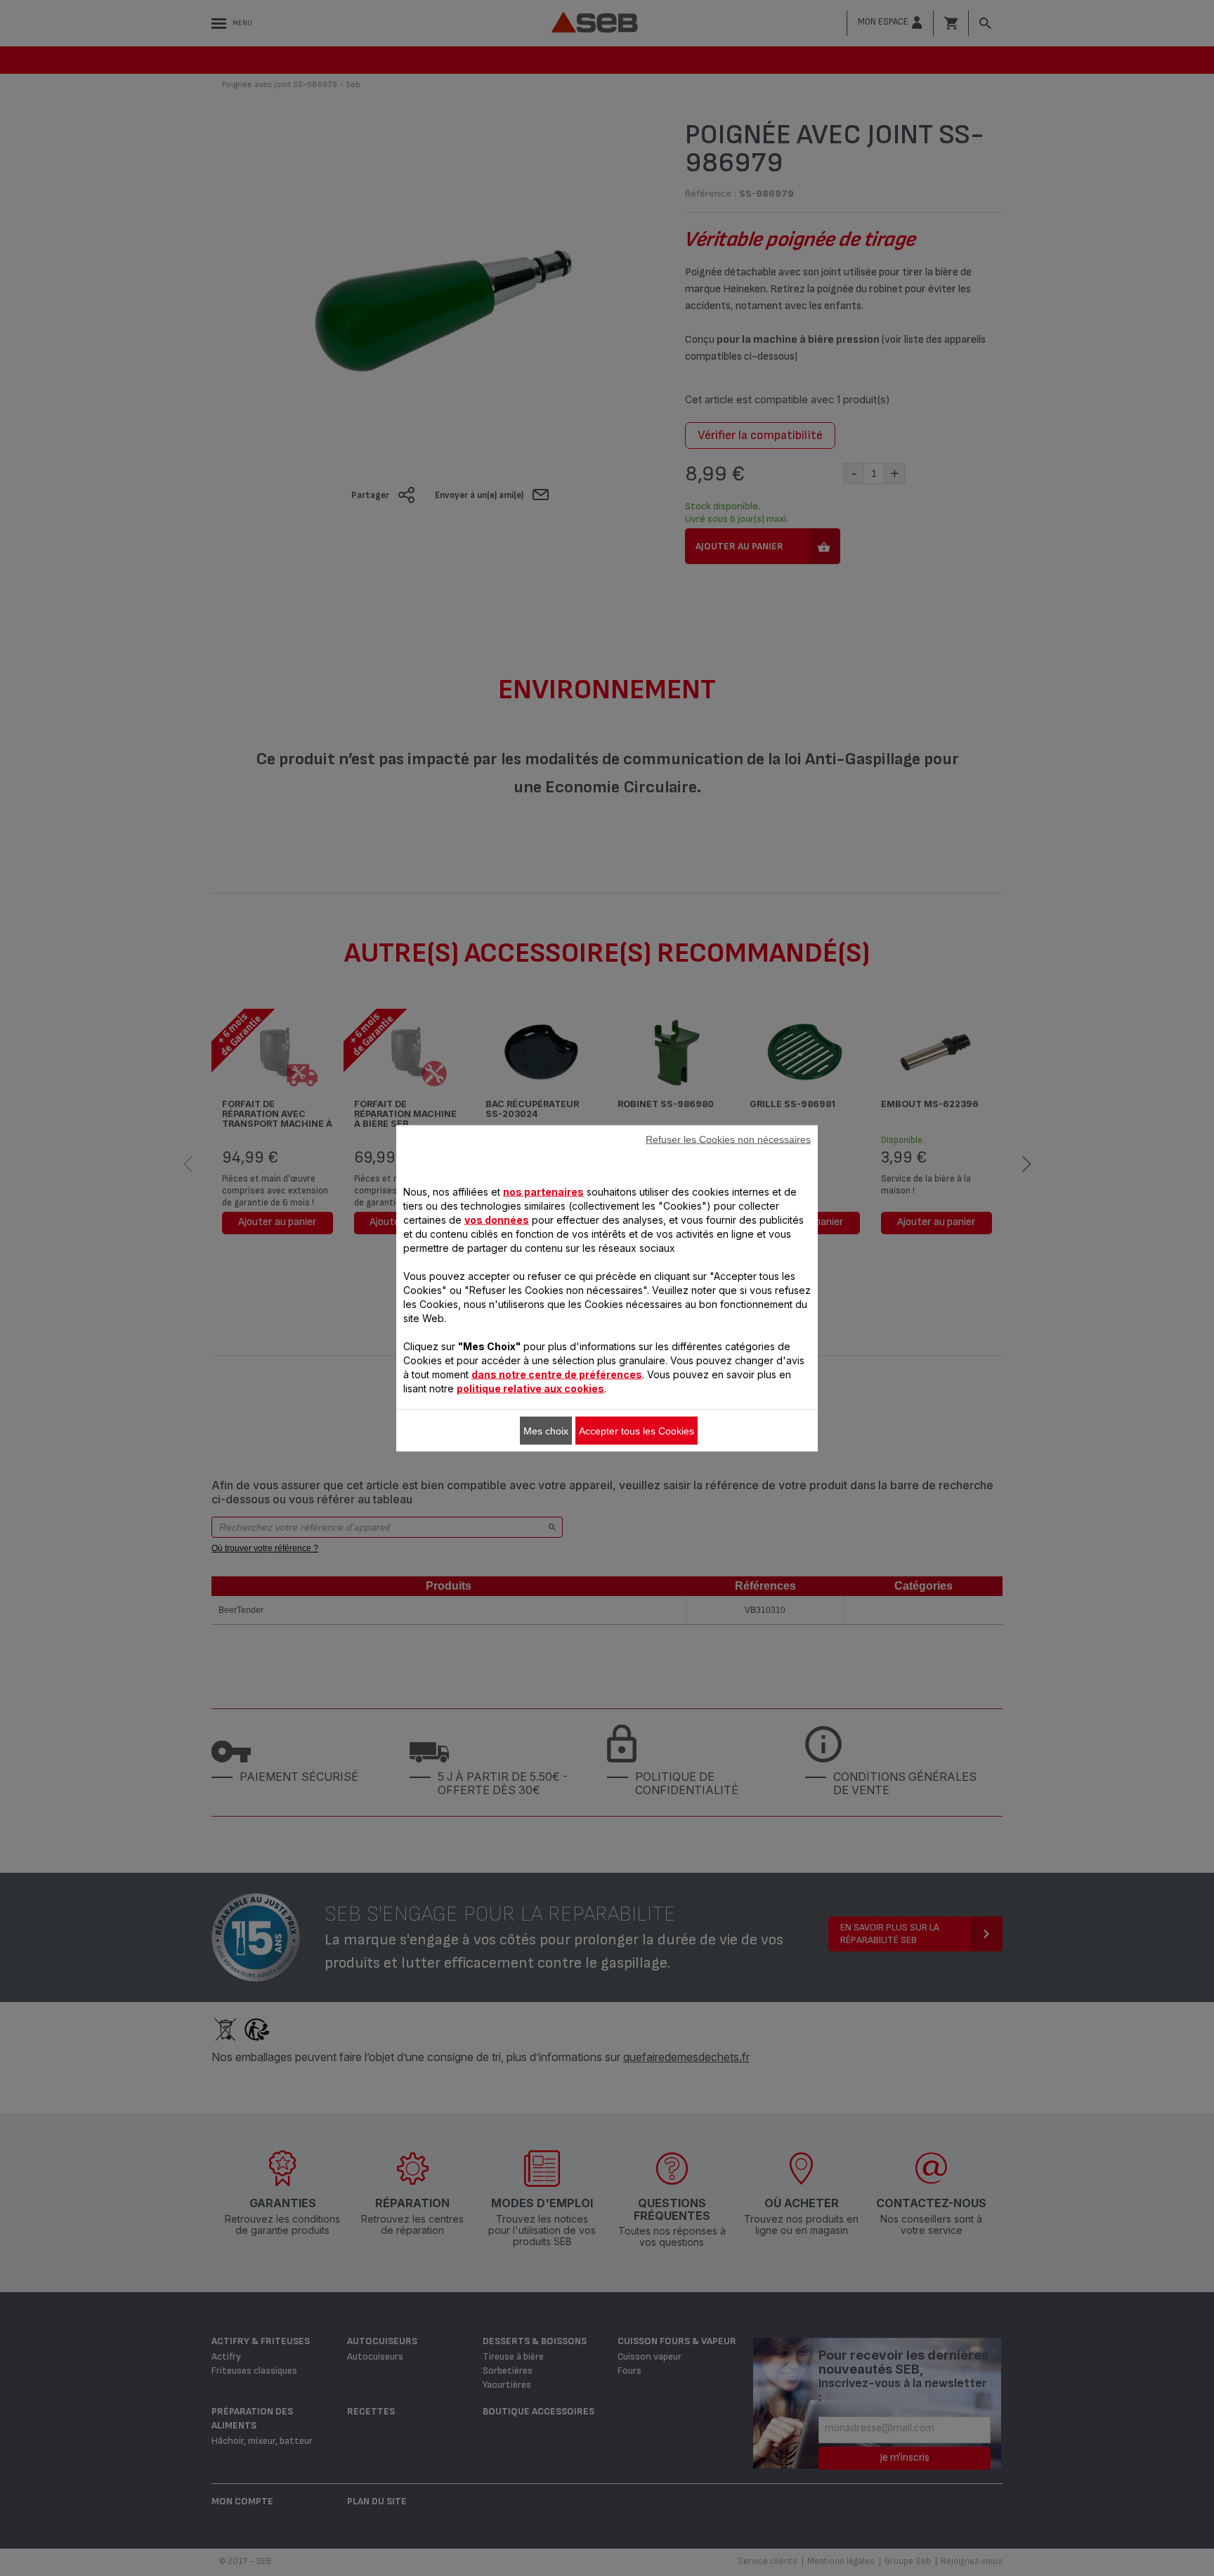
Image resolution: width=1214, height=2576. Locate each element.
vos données (497, 1219)
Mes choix (546, 1430)
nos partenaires (543, 1191)
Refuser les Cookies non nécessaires (728, 1139)
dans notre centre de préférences (557, 1374)
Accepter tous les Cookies (637, 1430)
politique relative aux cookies (530, 1388)
